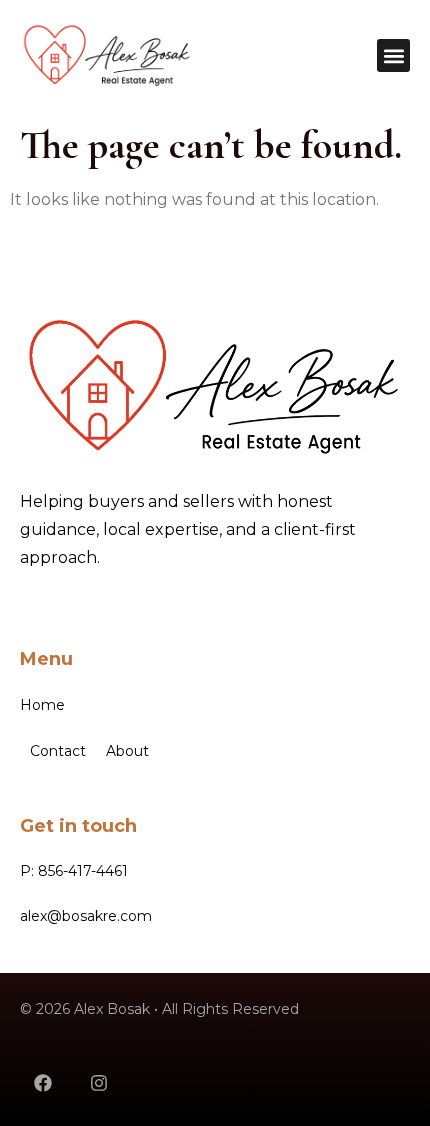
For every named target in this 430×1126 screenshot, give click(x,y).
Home (42, 705)
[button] (393, 55)
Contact (58, 751)
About (127, 751)
